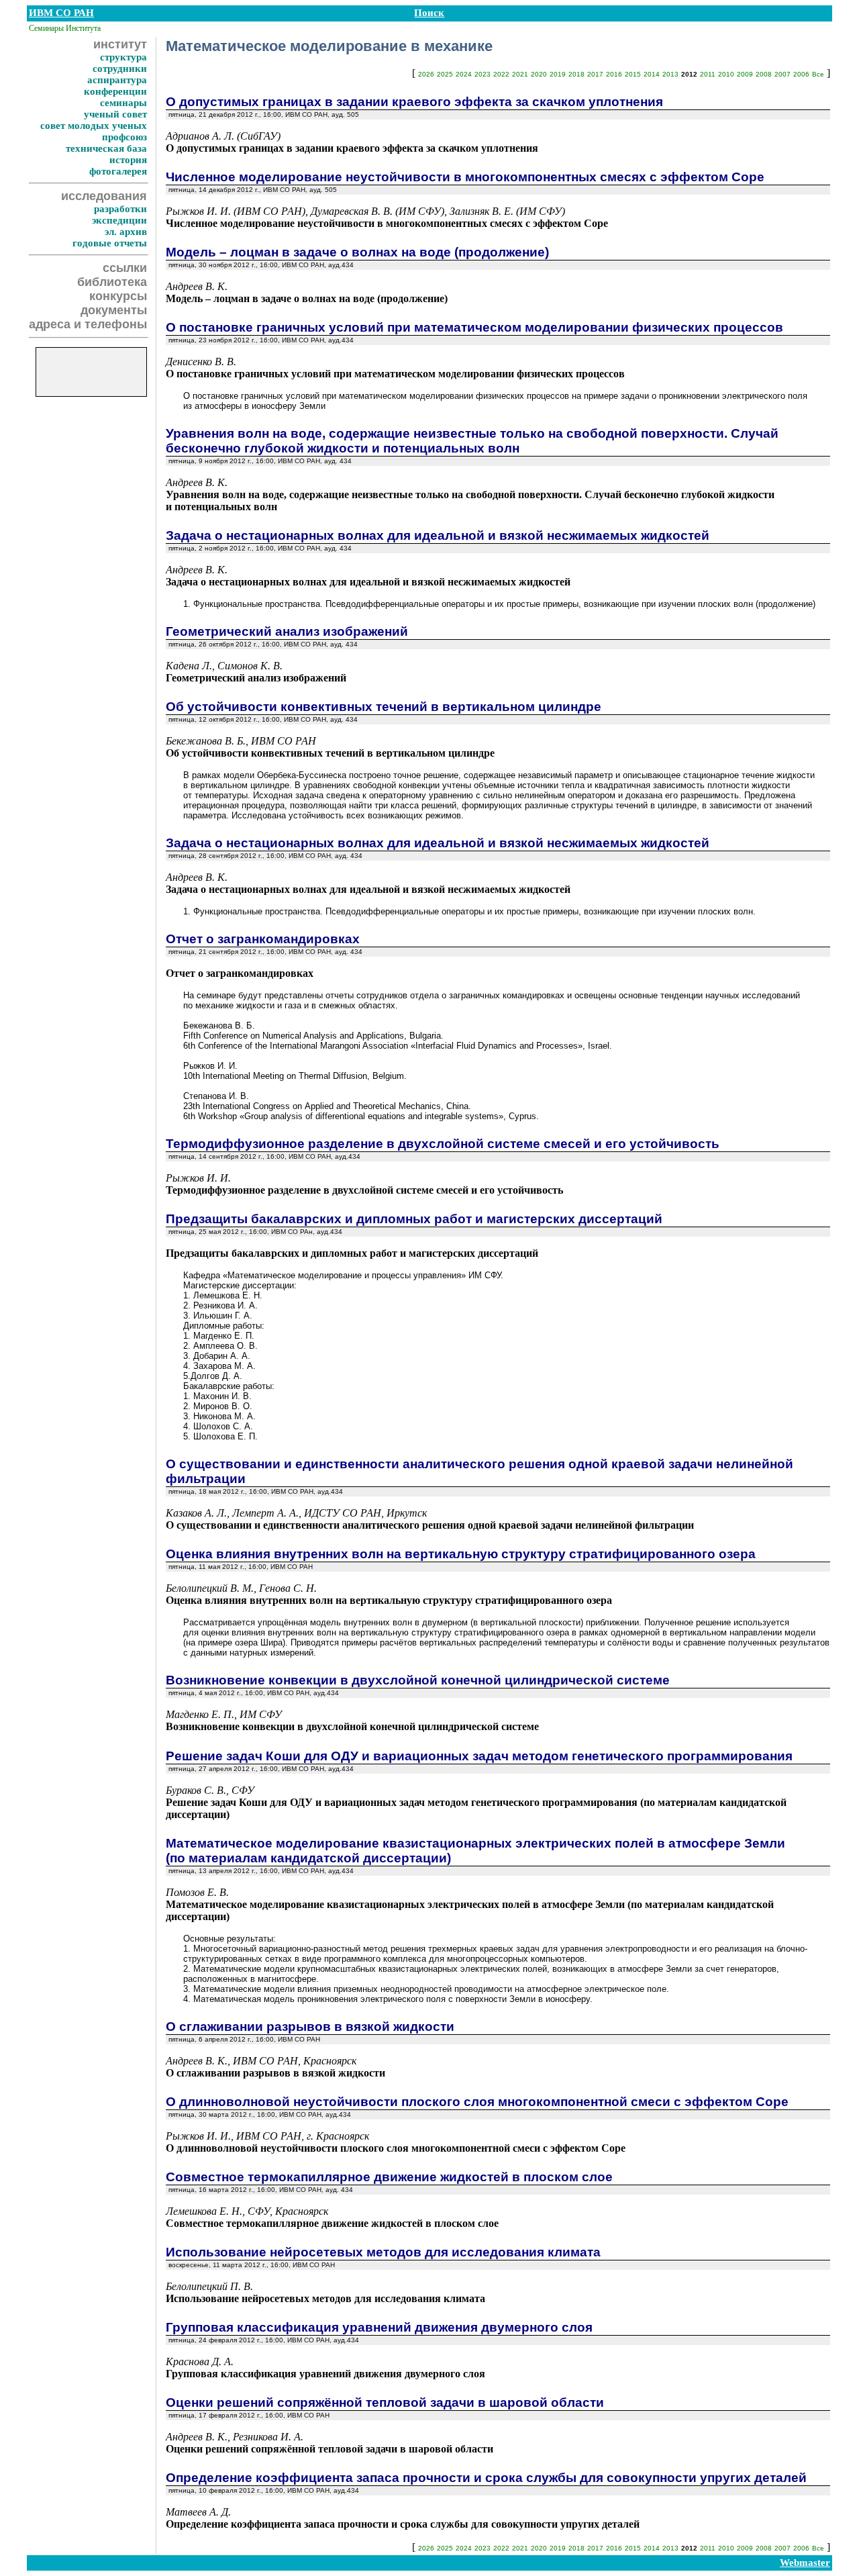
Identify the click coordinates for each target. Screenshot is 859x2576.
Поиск (429, 13)
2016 (614, 74)
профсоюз (124, 137)
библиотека (112, 282)
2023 (483, 74)
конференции (115, 91)
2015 (633, 74)
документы (114, 310)
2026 (426, 74)
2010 (726, 74)
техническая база (106, 148)
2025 (445, 74)
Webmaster (805, 2563)
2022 (501, 74)
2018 (576, 74)
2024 (464, 74)
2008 (764, 74)
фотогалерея (118, 171)
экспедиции (119, 220)
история (128, 160)
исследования (104, 196)
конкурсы (118, 296)
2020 (539, 74)
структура (123, 57)
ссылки (125, 268)
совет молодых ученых (94, 126)
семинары (123, 103)
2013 (670, 74)
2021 (520, 74)
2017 (595, 74)
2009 (745, 74)
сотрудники (120, 68)
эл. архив (126, 232)
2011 (708, 74)
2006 (801, 74)
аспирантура (117, 80)
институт (120, 44)
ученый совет (115, 114)
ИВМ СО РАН (61, 13)
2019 (558, 74)
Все (818, 74)
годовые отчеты (110, 243)
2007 (782, 74)
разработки (120, 209)
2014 (652, 74)
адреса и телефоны (88, 324)
